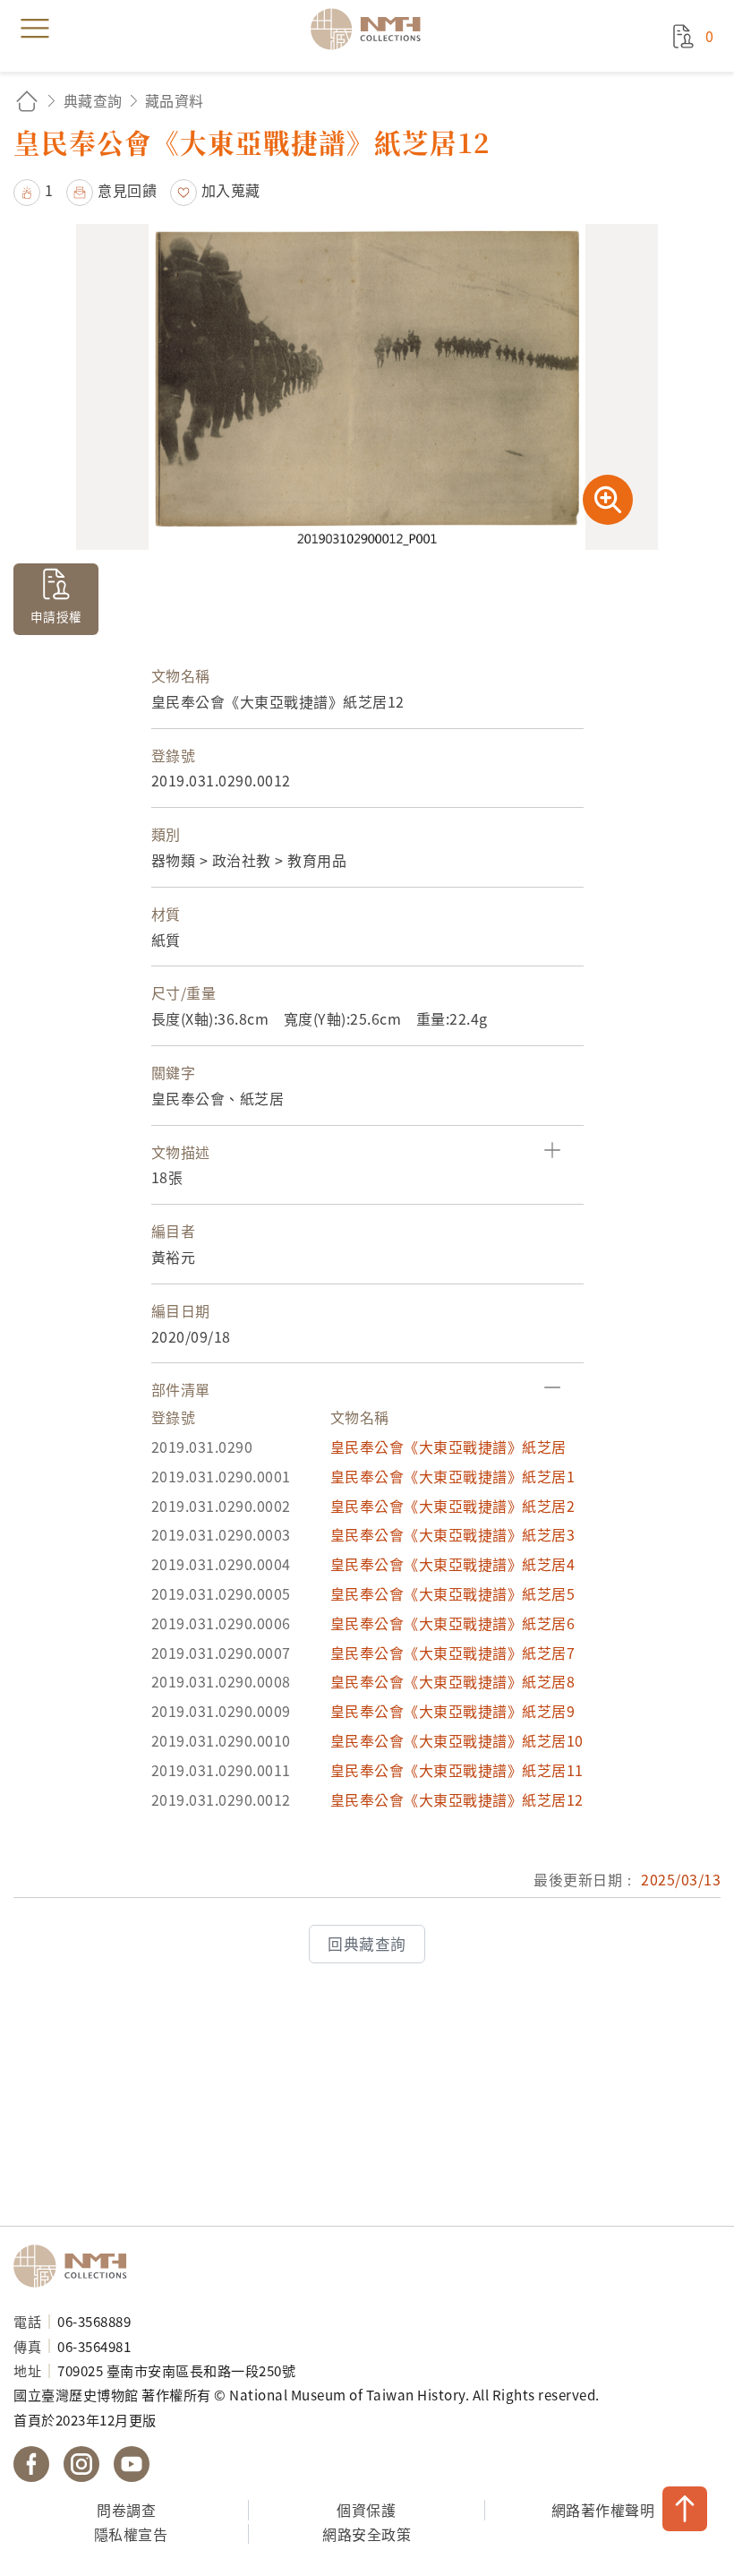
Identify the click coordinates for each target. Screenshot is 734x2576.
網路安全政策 (367, 2534)
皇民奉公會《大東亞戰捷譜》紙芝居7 (453, 1653)
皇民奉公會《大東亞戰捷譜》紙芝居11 (457, 1770)
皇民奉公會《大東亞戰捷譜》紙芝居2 (453, 1506)
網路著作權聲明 (603, 2510)
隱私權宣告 (131, 2534)
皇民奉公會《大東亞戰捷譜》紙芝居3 (453, 1534)
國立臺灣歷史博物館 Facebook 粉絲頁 (31, 2464)
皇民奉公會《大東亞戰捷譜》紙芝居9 (453, 1711)
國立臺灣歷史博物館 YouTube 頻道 (132, 2464)
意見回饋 (127, 190)
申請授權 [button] (56, 616)
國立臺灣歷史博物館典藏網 (371, 29)
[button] (34, 190)
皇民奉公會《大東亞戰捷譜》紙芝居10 (457, 1740)
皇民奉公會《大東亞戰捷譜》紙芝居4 (453, 1564)
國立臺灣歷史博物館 (76, 2266)
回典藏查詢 (367, 1944)
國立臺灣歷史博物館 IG (81, 2464)
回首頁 (27, 101)
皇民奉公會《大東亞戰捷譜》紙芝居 (448, 1447)
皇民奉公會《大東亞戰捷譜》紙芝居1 (453, 1476)
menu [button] (35, 29)
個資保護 (366, 2510)
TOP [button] (685, 2509)
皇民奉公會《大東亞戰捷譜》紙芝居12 (457, 1799)
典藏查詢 (93, 100)
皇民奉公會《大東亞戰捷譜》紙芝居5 (453, 1593)
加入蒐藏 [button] (231, 190)
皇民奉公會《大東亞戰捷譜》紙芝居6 (453, 1623)
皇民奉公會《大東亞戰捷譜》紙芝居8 (453, 1681)
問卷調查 (126, 2510)
